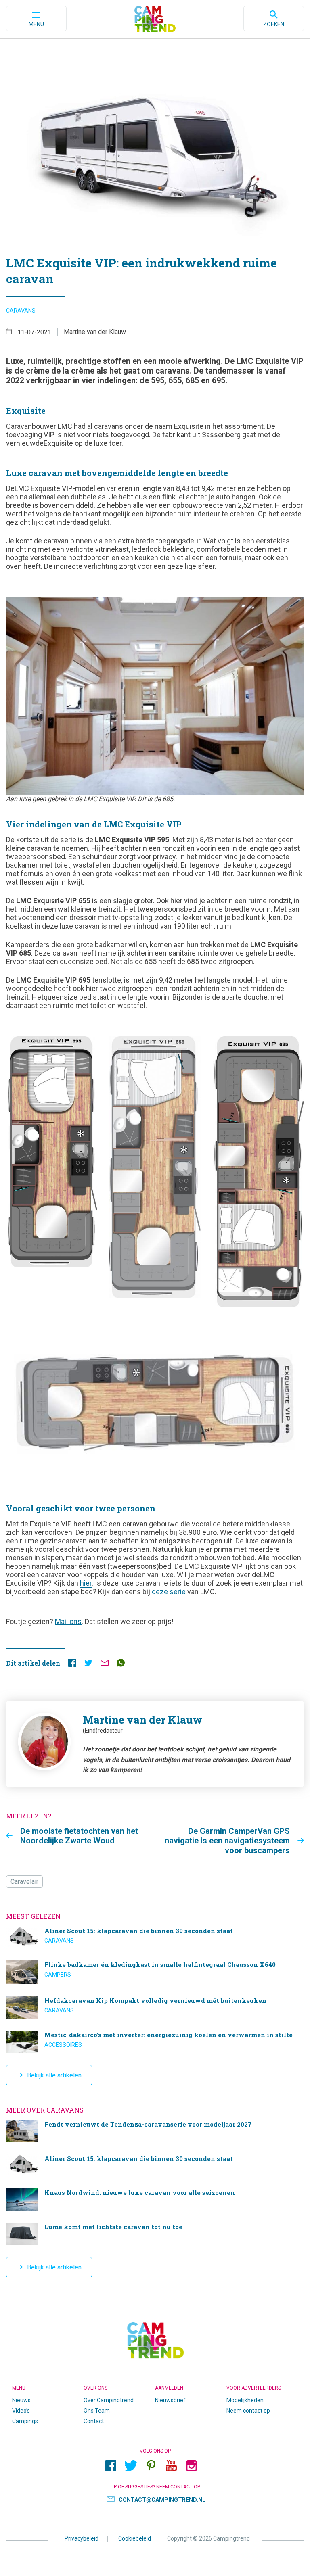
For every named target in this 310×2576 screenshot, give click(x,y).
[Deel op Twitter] (88, 1665)
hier (86, 1583)
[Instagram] (191, 2466)
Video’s (21, 2411)
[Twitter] (131, 2466)
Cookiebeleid (135, 2538)
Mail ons (68, 1621)
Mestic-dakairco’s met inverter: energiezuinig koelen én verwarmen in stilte (155, 2042)
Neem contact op (248, 2411)
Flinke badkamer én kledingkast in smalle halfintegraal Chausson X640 (155, 1972)
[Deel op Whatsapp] (121, 1665)
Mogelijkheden (245, 2400)
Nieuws (21, 2400)
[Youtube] (171, 2466)
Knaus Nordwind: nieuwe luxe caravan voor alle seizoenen (155, 2199)
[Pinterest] (151, 2466)
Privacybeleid (82, 2538)
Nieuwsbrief (170, 2400)
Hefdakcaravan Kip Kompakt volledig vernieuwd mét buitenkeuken (155, 2007)
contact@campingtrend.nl (162, 2500)
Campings (25, 2421)
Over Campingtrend (109, 2400)
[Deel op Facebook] (72, 1665)
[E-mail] (105, 1665)
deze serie (169, 1592)
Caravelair (24, 1882)
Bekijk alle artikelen (54, 2075)
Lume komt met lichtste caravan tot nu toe (155, 2234)
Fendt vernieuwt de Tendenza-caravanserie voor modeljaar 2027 (155, 2131)
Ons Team (97, 2411)
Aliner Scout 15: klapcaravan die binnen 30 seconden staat (155, 1938)
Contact (94, 2421)
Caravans (21, 311)
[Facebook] (111, 2466)
